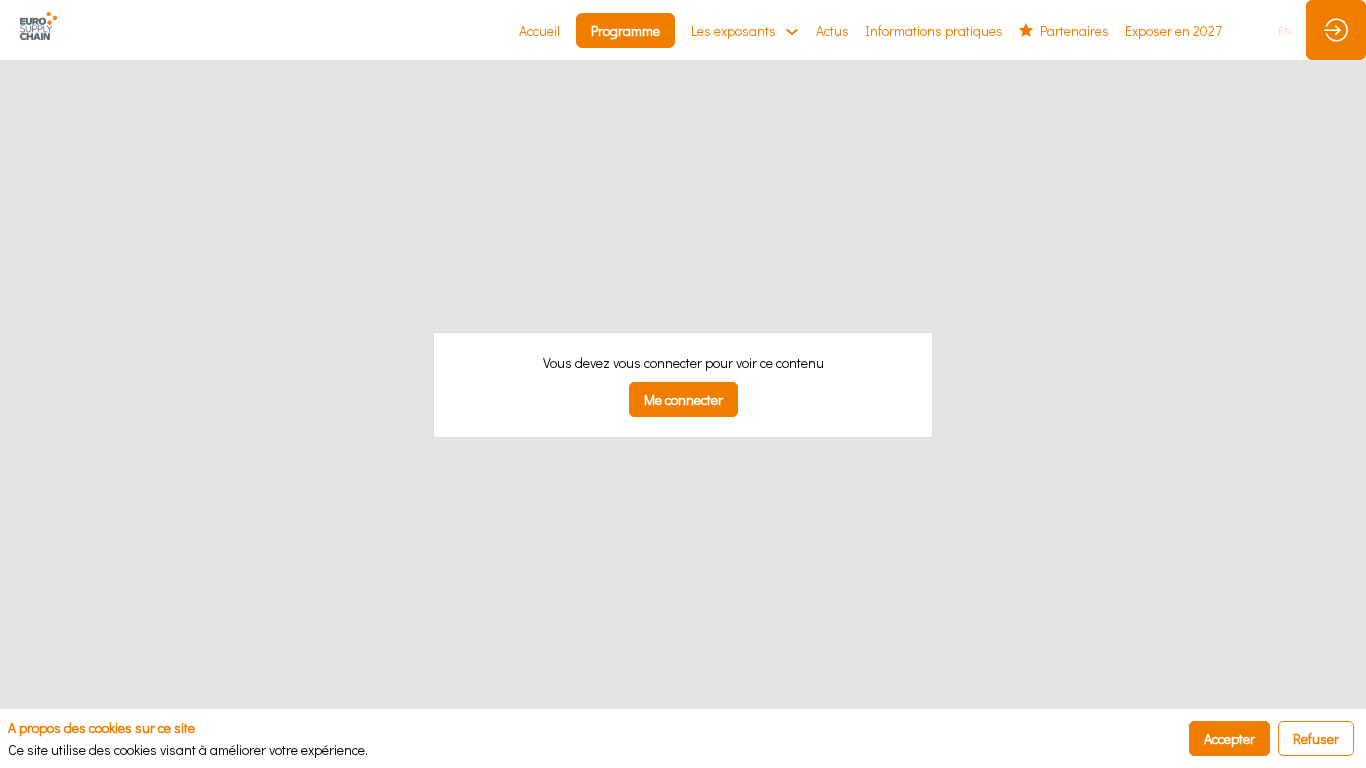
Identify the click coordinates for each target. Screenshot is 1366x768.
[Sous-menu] (791, 31)
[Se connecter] (1336, 30)
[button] (625, 30)
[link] (539, 30)
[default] (1173, 30)
